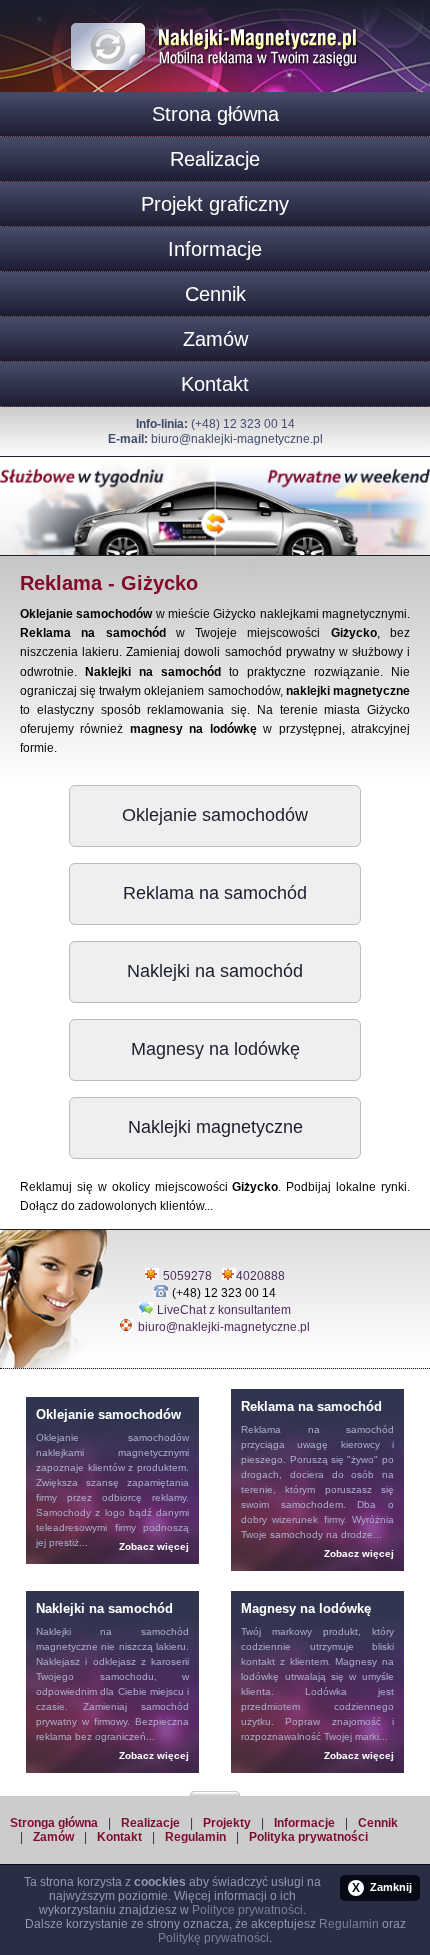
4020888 (260, 1276)
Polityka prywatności (308, 1837)
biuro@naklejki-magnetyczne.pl (237, 439)
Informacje (215, 249)
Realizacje (215, 159)
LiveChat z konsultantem (224, 1310)
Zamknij (382, 1888)
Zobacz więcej (154, 1546)
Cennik (215, 294)
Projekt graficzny (215, 204)
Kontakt (215, 384)
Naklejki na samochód (215, 971)
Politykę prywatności (213, 1938)
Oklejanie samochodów (215, 815)
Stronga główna (54, 1823)
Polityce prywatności (247, 1910)
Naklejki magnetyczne (215, 1127)
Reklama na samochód (215, 893)
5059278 (187, 1276)
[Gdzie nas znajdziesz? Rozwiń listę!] (215, 1787)
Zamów (215, 339)
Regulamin (195, 1837)
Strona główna (215, 114)
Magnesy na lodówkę (215, 1049)
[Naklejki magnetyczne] (215, 19)
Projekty (227, 1823)
